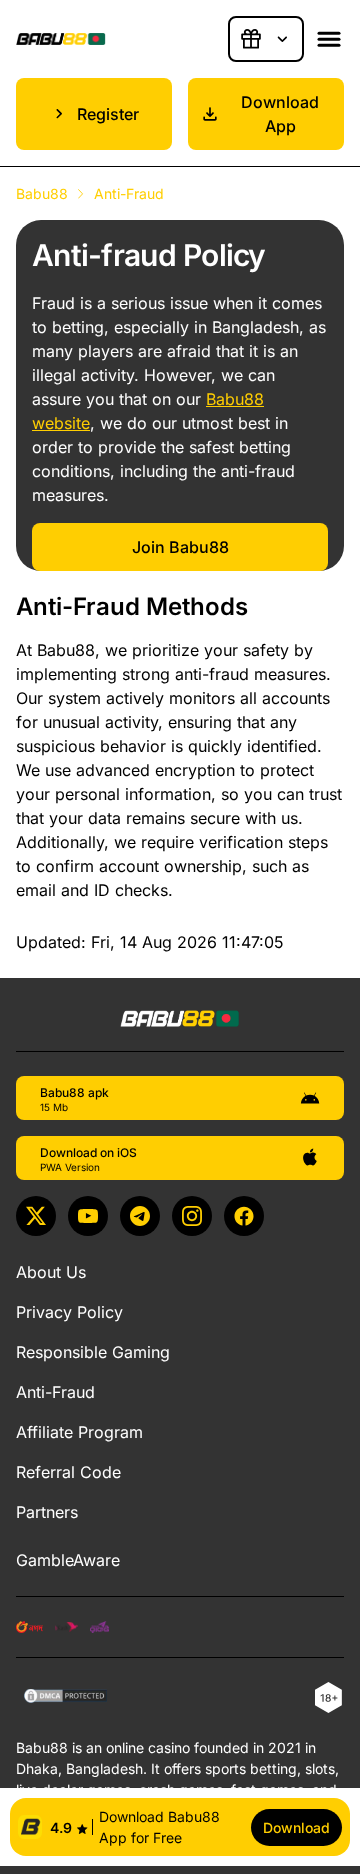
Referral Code (68, 1472)
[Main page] (61, 39)
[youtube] (88, 1216)
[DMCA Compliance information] (66, 1698)
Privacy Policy (69, 1312)
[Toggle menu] (329, 39)
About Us (51, 1272)
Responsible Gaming (93, 1352)
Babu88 (42, 193)
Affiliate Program (79, 1432)
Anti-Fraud (55, 1392)
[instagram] (192, 1216)
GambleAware (68, 1560)
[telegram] (140, 1216)
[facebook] (244, 1216)
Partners (47, 1512)
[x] (36, 1216)
